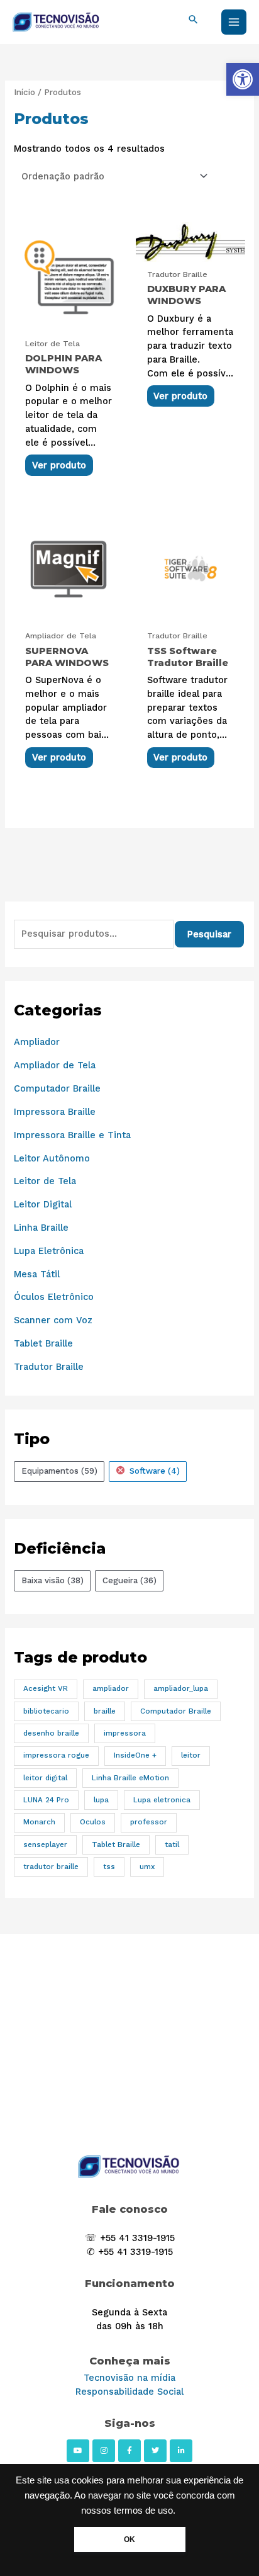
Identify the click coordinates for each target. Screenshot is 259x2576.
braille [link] (105, 1711)
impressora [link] (125, 1733)
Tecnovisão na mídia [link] (129, 2378)
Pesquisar (209, 934)
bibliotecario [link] (46, 1711)
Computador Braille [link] (57, 1088)
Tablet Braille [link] (43, 1343)
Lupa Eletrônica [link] (49, 1251)
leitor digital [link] (45, 1778)
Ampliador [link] (37, 1042)
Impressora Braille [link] (55, 1112)
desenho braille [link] (51, 1733)
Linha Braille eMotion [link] (130, 1778)
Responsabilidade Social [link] (129, 2392)
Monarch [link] (39, 1822)
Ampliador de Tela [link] (55, 1065)
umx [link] (147, 1867)
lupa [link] (101, 1800)
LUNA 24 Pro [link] (46, 1800)
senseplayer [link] (45, 1844)
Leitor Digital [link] (43, 1204)
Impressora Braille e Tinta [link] (72, 1135)
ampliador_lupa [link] (181, 1688)
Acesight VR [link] (46, 1688)
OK (129, 2539)
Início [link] (25, 92)
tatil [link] (172, 1844)
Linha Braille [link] (41, 1228)
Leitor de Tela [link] (45, 1181)
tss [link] (109, 1867)
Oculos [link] (93, 1822)
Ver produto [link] (59, 465)
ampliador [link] (111, 1688)
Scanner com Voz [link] (53, 1320)
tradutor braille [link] (51, 1867)
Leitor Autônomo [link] (52, 1158)
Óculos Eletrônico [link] (54, 1297)
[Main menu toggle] (234, 22)
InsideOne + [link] (135, 1755)
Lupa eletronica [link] (162, 1800)
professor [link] (149, 1822)
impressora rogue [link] (56, 1755)
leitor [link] (191, 1755)
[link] (243, 79)
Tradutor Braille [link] (49, 1367)
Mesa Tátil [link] (37, 1274)
